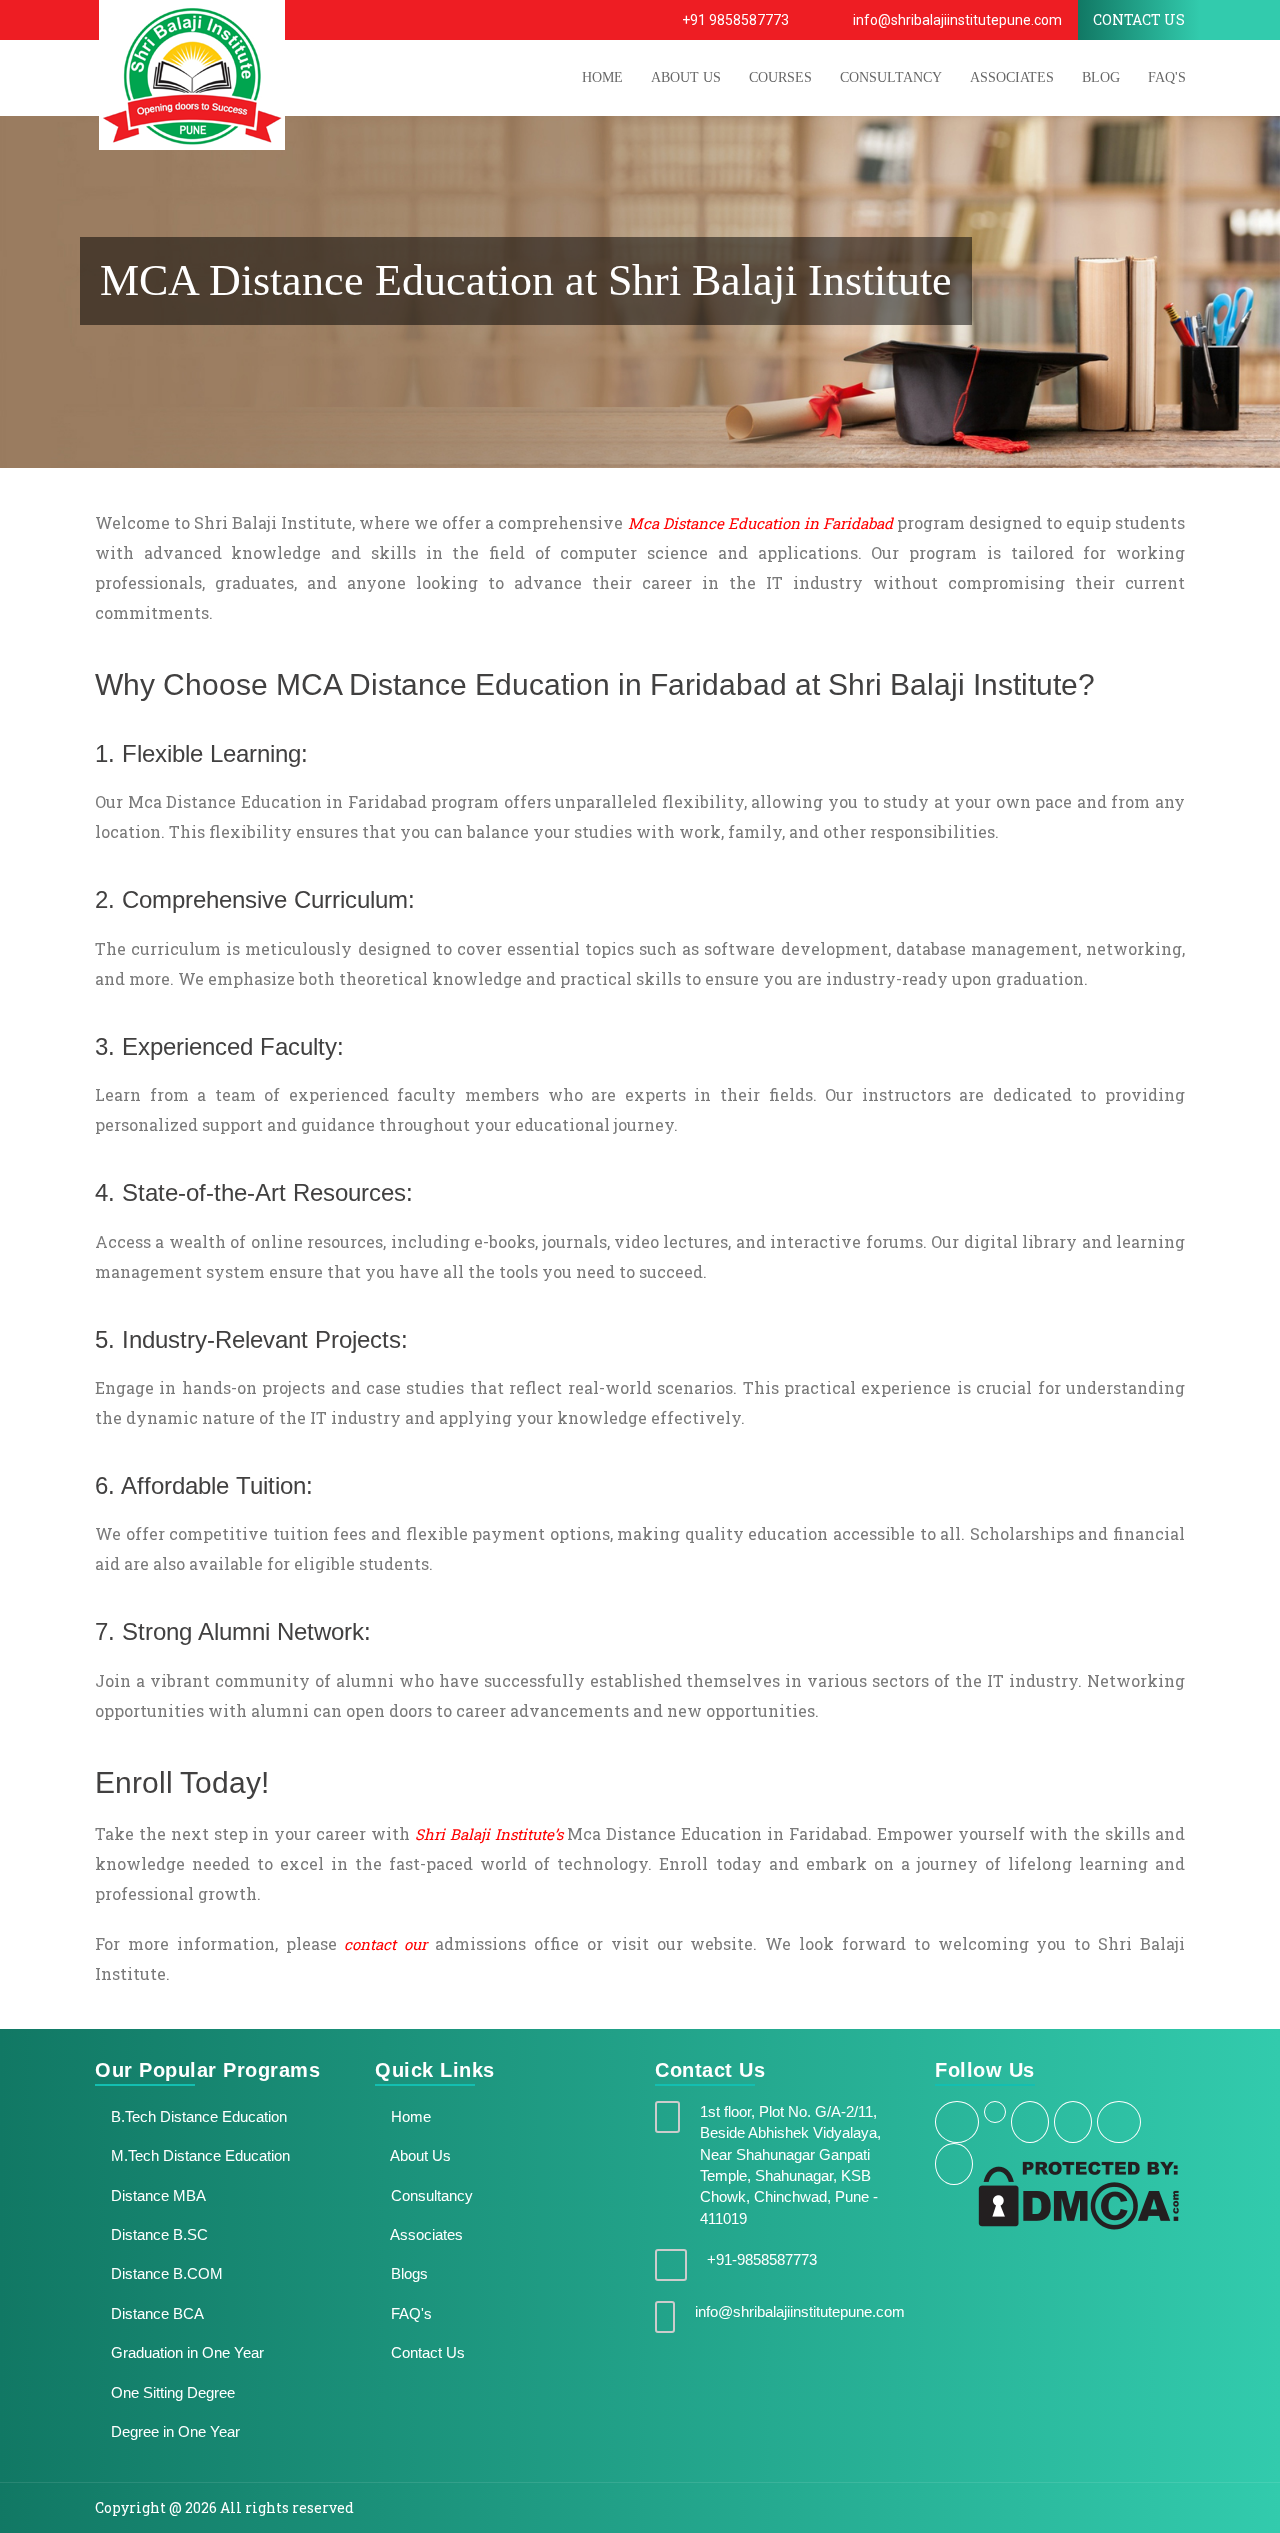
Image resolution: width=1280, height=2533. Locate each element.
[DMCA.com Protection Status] (1078, 2193)
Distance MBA (156, 2195)
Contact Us (426, 2352)
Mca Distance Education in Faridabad (760, 523)
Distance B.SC (157, 2234)
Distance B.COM (165, 2273)
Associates (1012, 77)
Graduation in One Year (185, 2352)
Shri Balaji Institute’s (489, 1834)
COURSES (780, 77)
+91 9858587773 (734, 20)
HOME (602, 77)
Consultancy (891, 77)
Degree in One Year (173, 2431)
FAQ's (1167, 77)
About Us (419, 2155)
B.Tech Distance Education (197, 2116)
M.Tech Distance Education (198, 2155)
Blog (1101, 77)
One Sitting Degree (171, 2392)
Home (409, 2116)
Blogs (407, 2273)
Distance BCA (155, 2313)
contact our (385, 1944)
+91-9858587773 (762, 2259)
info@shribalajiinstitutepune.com (956, 20)
